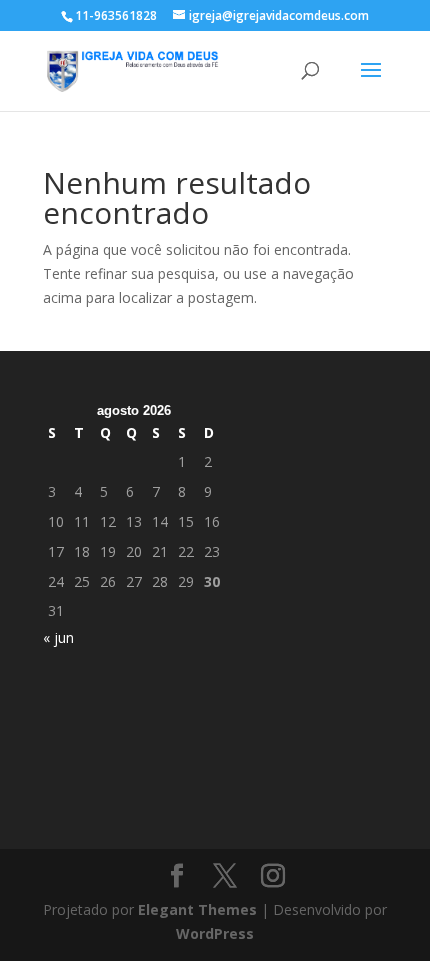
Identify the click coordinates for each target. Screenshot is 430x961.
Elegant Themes (197, 909)
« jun (58, 637)
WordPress (215, 933)
